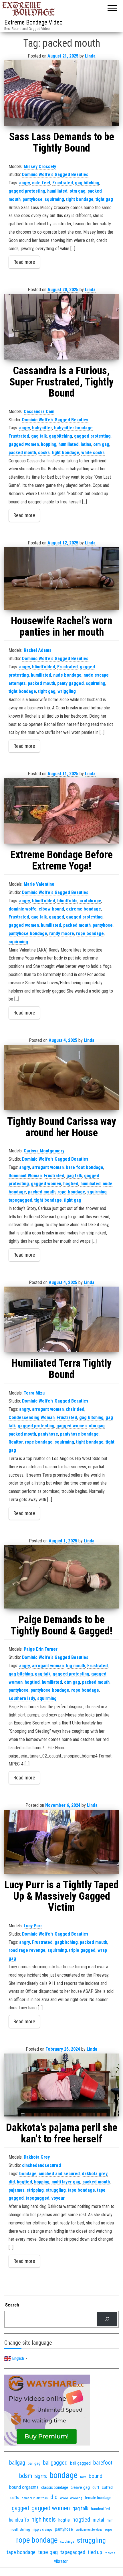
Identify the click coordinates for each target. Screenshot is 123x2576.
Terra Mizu (34, 1393)
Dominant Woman (25, 1176)
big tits (41, 2476)
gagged (56, 917)
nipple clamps (42, 2530)
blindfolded (44, 667)
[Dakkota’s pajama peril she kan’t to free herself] (61, 2085)
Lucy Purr (33, 1926)
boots (83, 2477)
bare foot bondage (85, 1167)
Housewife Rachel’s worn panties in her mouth (61, 626)
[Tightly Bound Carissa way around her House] (61, 1077)
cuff (96, 2487)
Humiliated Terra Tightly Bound (61, 1369)
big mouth (76, 1666)
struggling (56, 2190)
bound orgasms (24, 2487)
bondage (28, 2174)
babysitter (42, 428)
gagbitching (60, 436)
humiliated (57, 191)
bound (96, 2476)
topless (110, 2553)
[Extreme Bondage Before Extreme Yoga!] (61, 811)
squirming (54, 199)
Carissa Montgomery (44, 1151)
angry (25, 183)
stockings (67, 2541)
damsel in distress (35, 2498)
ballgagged (55, 2463)
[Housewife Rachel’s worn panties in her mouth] (61, 578)
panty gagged (71, 683)
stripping (35, 2190)
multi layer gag (66, 2182)
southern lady (22, 1698)
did (12, 2182)
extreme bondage (84, 909)
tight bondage (80, 199)
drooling (76, 2498)
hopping (49, 444)
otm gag (78, 191)
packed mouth (22, 453)
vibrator (61, 2561)
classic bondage (55, 2487)
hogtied (71, 1184)
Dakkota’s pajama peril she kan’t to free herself (62, 2133)
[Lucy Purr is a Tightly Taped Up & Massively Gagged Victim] (61, 1842)
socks (44, 453)
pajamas (17, 2190)
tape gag (48, 2552)
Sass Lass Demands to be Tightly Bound (62, 142)
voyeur (58, 2198)
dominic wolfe (23, 909)
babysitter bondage (73, 428)
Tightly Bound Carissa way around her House (62, 1127)
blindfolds (67, 901)
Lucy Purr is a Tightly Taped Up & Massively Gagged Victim (61, 1896)
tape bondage (81, 2190)
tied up (95, 2552)
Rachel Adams (38, 650)
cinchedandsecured (41, 2165)
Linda (90, 56)
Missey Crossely (40, 167)
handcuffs (19, 2520)
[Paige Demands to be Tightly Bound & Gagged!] (61, 1577)
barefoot (103, 2463)
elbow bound (51, 909)
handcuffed (100, 2509)
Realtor (16, 1442)
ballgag (17, 2463)
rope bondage (90, 933)
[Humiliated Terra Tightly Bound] (61, 1319)
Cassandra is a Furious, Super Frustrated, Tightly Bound (61, 382)
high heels (44, 2519)
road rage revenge (27, 1950)
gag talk (39, 436)
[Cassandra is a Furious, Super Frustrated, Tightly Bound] (61, 327)
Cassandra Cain (39, 412)
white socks (93, 453)
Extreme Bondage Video (33, 22)
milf (110, 2520)
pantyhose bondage (28, 933)
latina (86, 444)
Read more (24, 262)
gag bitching (87, 183)
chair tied (75, 1409)
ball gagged (80, 2463)
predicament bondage (89, 2530)
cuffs (15, 2498)
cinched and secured (59, 2174)
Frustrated (63, 183)
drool (64, 2498)
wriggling (67, 691)
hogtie (64, 2520)
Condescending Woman (32, 1417)
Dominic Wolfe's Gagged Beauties (55, 174)
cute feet (41, 183)
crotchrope (90, 901)
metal (98, 2520)
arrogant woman (48, 1167)
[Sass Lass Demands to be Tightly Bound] (61, 93)
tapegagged (20, 1200)
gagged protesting (27, 191)
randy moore (62, 933)
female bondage (98, 2498)
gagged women (24, 444)
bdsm (26, 2476)
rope (109, 2529)
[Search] (107, 2319)
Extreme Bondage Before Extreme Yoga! (61, 860)
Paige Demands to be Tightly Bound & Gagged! (61, 1625)
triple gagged (82, 1950)
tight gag (104, 199)
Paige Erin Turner (41, 1649)
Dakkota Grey (37, 2157)
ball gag (34, 2463)
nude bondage (67, 675)
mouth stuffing (20, 2530)
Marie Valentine (39, 884)
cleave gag (80, 2487)
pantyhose (33, 199)
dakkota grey (95, 2174)
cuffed (107, 2487)
